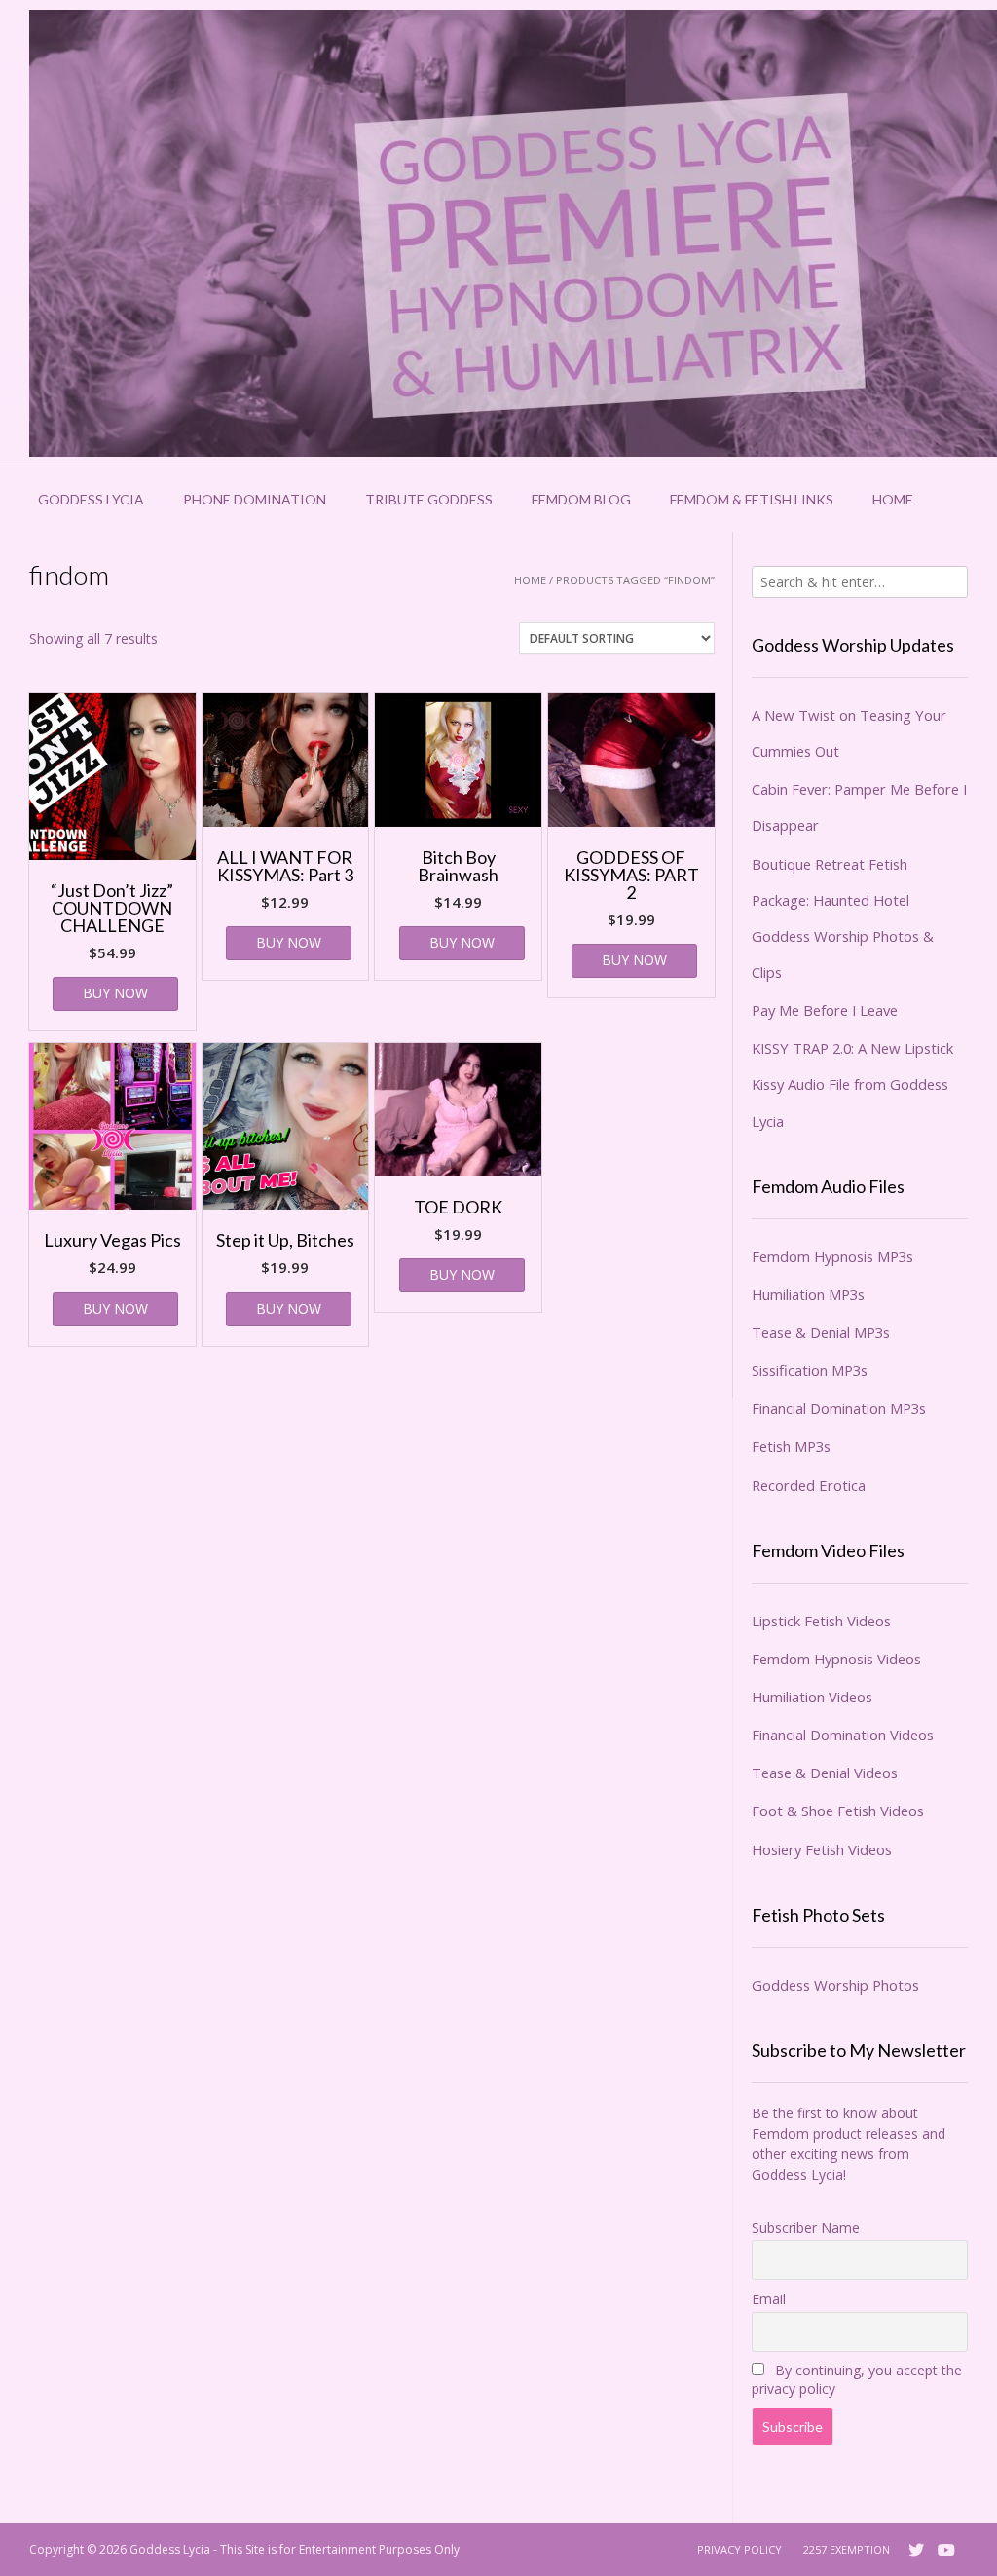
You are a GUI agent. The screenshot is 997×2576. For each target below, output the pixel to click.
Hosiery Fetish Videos (822, 1849)
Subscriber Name (806, 2228)
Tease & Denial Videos (825, 1773)
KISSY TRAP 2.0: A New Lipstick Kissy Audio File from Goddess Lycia (852, 1084)
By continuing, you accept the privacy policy (857, 2379)
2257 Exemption (847, 2549)
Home (893, 499)
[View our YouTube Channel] (946, 2550)
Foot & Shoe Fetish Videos (838, 1811)
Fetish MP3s (791, 1446)
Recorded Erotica (809, 1485)
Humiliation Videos (812, 1697)
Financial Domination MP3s (839, 1408)
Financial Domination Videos (843, 1735)
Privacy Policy (739, 2549)
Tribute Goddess (429, 499)
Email (769, 2299)
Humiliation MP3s (808, 1294)
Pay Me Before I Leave (825, 1010)
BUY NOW (115, 993)
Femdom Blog (581, 499)
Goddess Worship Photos (835, 1985)
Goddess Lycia (91, 499)
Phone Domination (255, 499)
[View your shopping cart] (958, 500)
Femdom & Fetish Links (752, 499)
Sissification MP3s (810, 1370)
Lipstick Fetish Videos (821, 1621)
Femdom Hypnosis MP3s (832, 1256)
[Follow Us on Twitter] (916, 2550)
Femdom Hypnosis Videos (836, 1659)
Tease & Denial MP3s (821, 1332)
